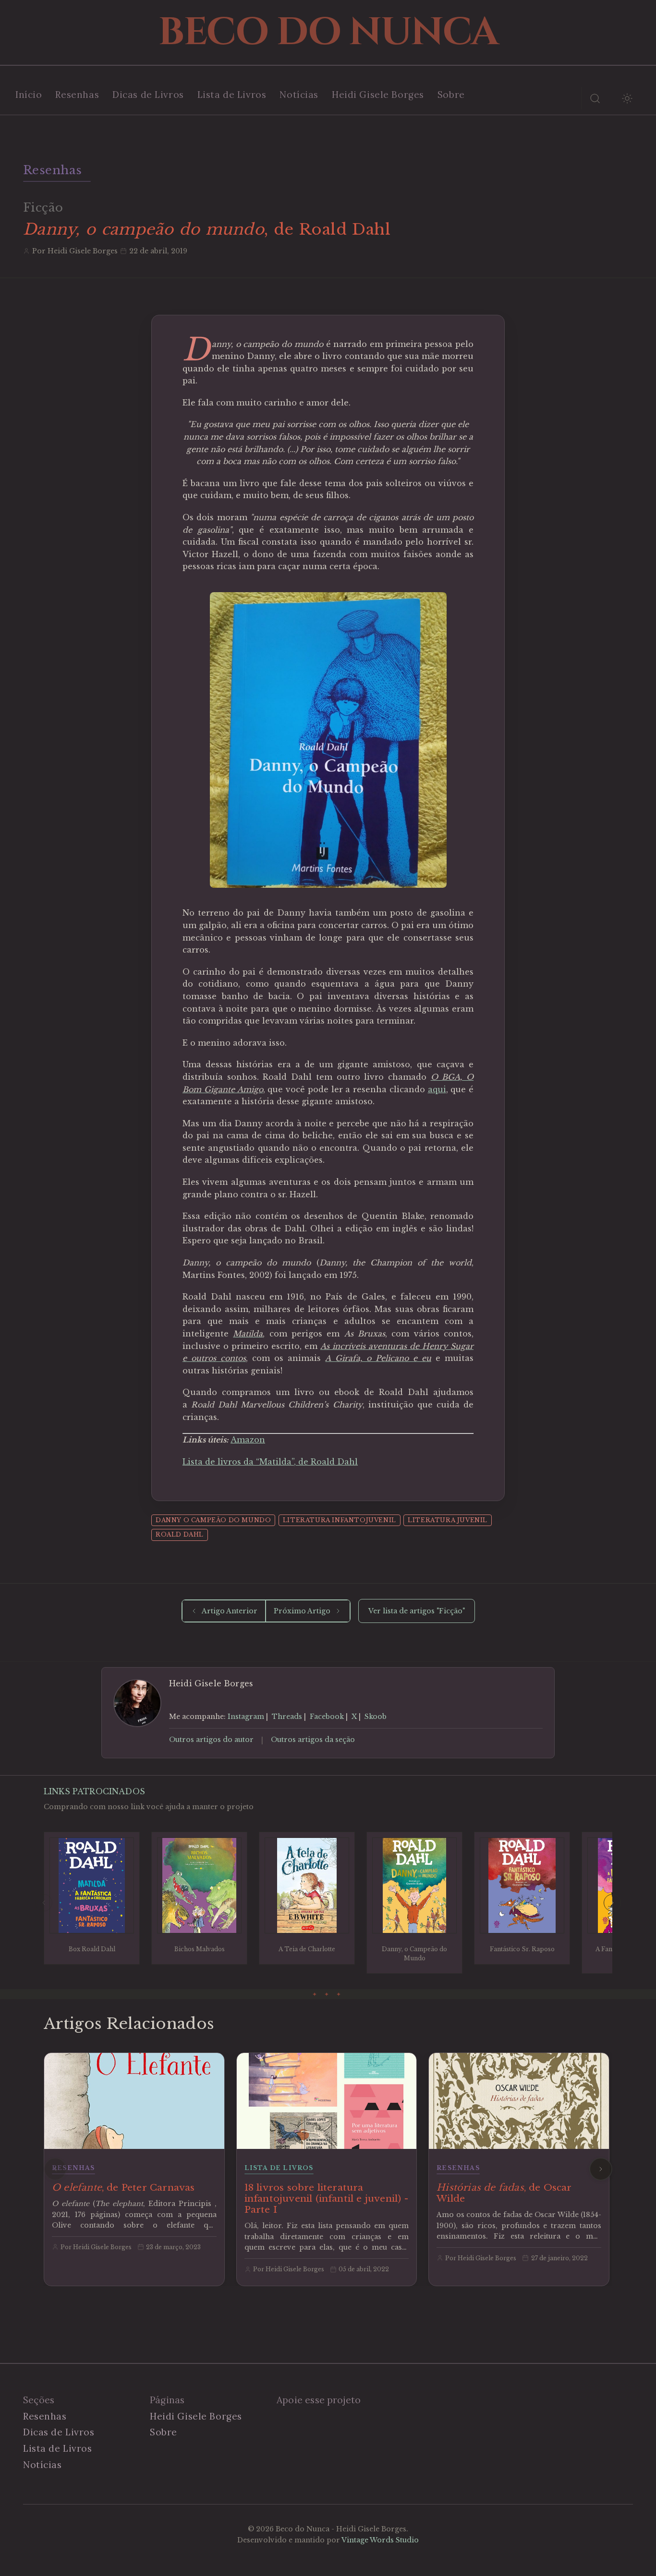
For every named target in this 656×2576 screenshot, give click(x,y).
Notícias (299, 95)
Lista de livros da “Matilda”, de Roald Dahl (270, 1462)
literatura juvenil (448, 1520)
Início (29, 95)
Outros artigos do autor (211, 1740)
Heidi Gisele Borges (378, 95)
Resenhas (77, 95)
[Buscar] (595, 98)
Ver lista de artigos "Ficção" (417, 1611)
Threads (287, 1717)
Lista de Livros (232, 95)
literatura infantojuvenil (340, 1520)
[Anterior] (44, 1903)
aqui (437, 1089)
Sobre (451, 95)
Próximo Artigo (302, 1611)
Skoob (376, 1717)
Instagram (246, 1717)
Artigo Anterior (230, 1611)
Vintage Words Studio (380, 2540)
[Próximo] (612, 1903)
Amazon (248, 1440)
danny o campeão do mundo (213, 1520)
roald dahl (180, 1534)
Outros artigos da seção (313, 1740)
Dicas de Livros (148, 95)
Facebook (327, 1717)
